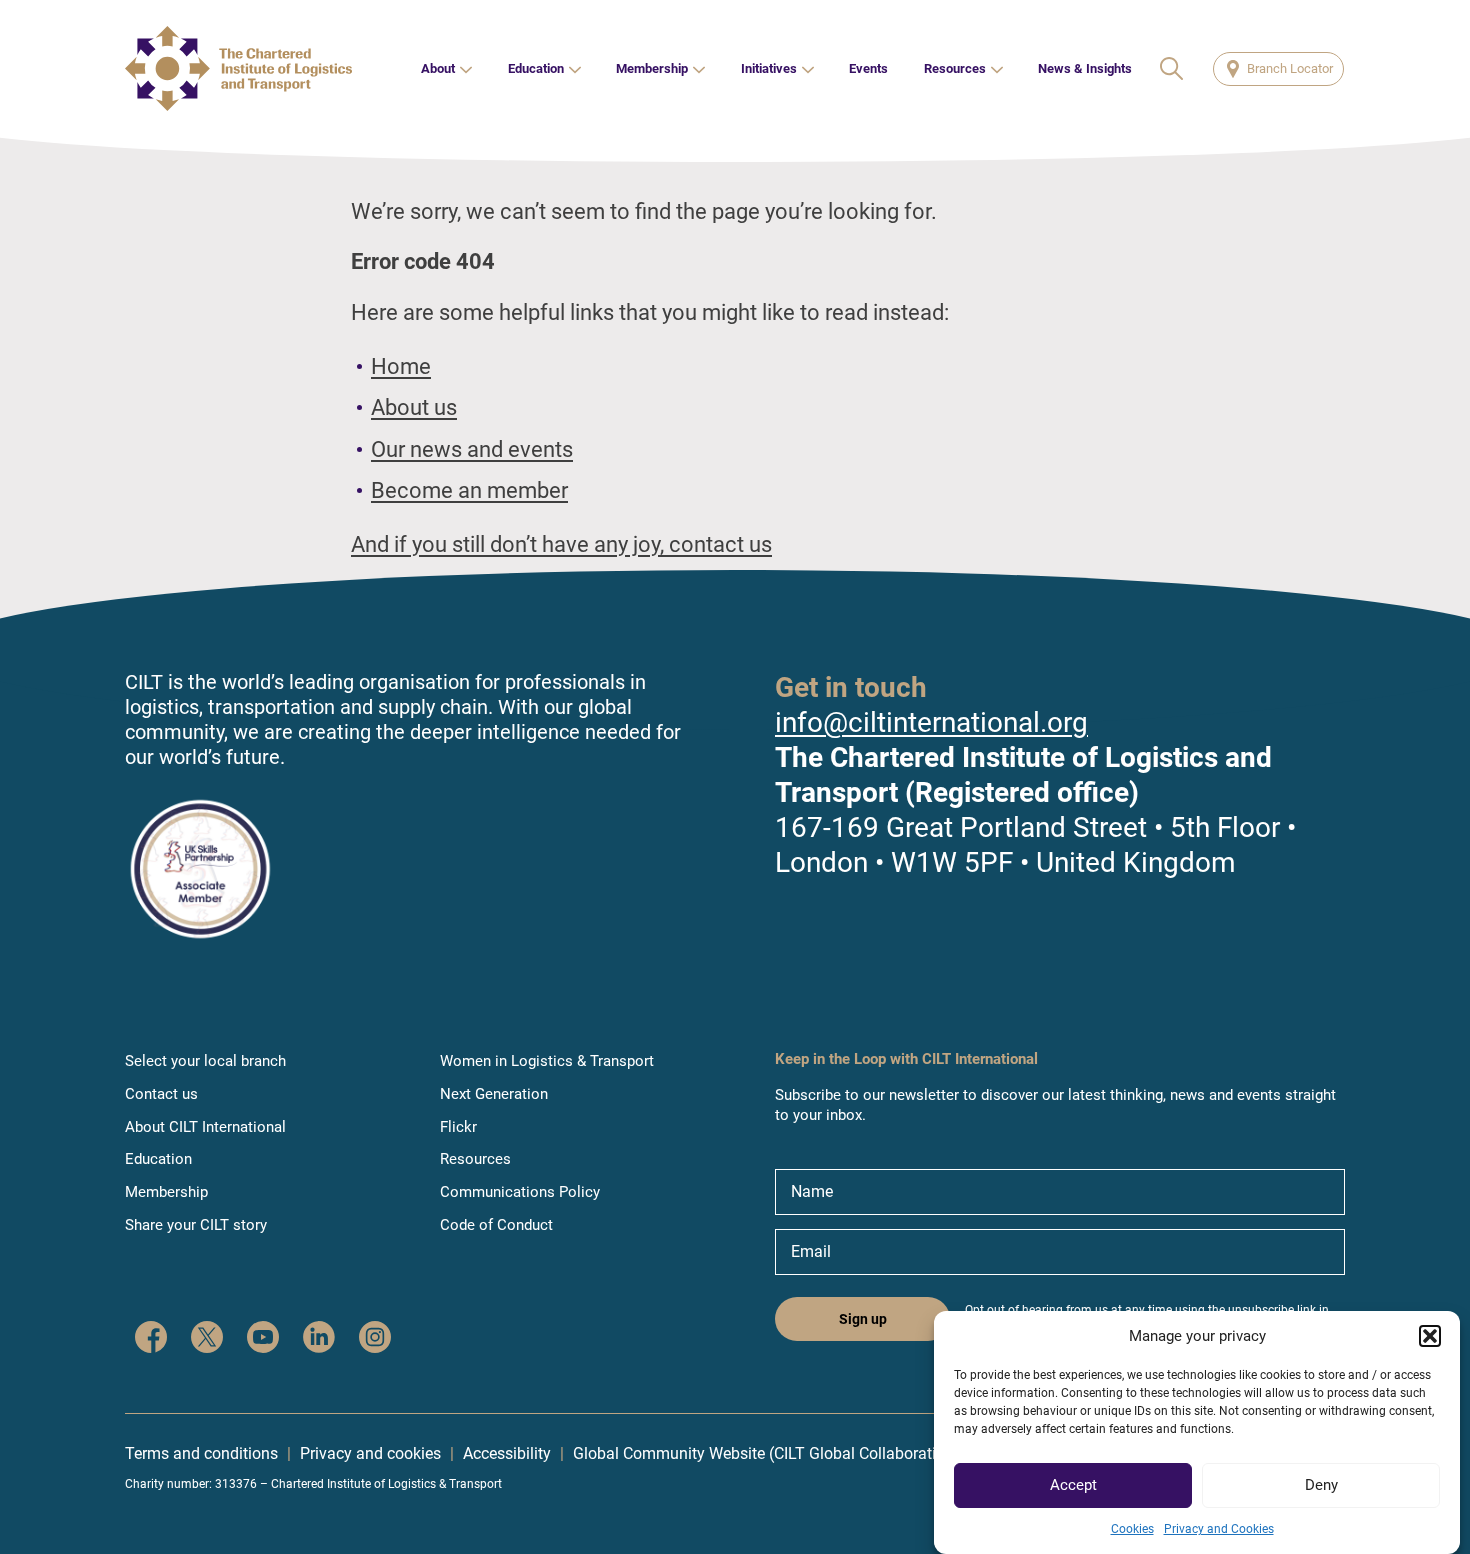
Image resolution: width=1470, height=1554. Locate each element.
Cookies (1132, 1529)
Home (401, 366)
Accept (1073, 1486)
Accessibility (507, 1453)
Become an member (469, 490)
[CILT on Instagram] (375, 1339)
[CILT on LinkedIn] (319, 1339)
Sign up (863, 1319)
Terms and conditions (201, 1453)
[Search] (1173, 68)
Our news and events (472, 449)
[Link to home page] (238, 68)
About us (414, 407)
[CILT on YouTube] (263, 1339)
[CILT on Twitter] (207, 1339)
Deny (1321, 1486)
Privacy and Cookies (1219, 1529)
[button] (1430, 1336)
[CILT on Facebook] (151, 1339)
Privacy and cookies (370, 1453)
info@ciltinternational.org (931, 722)
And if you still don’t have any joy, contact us (561, 544)
